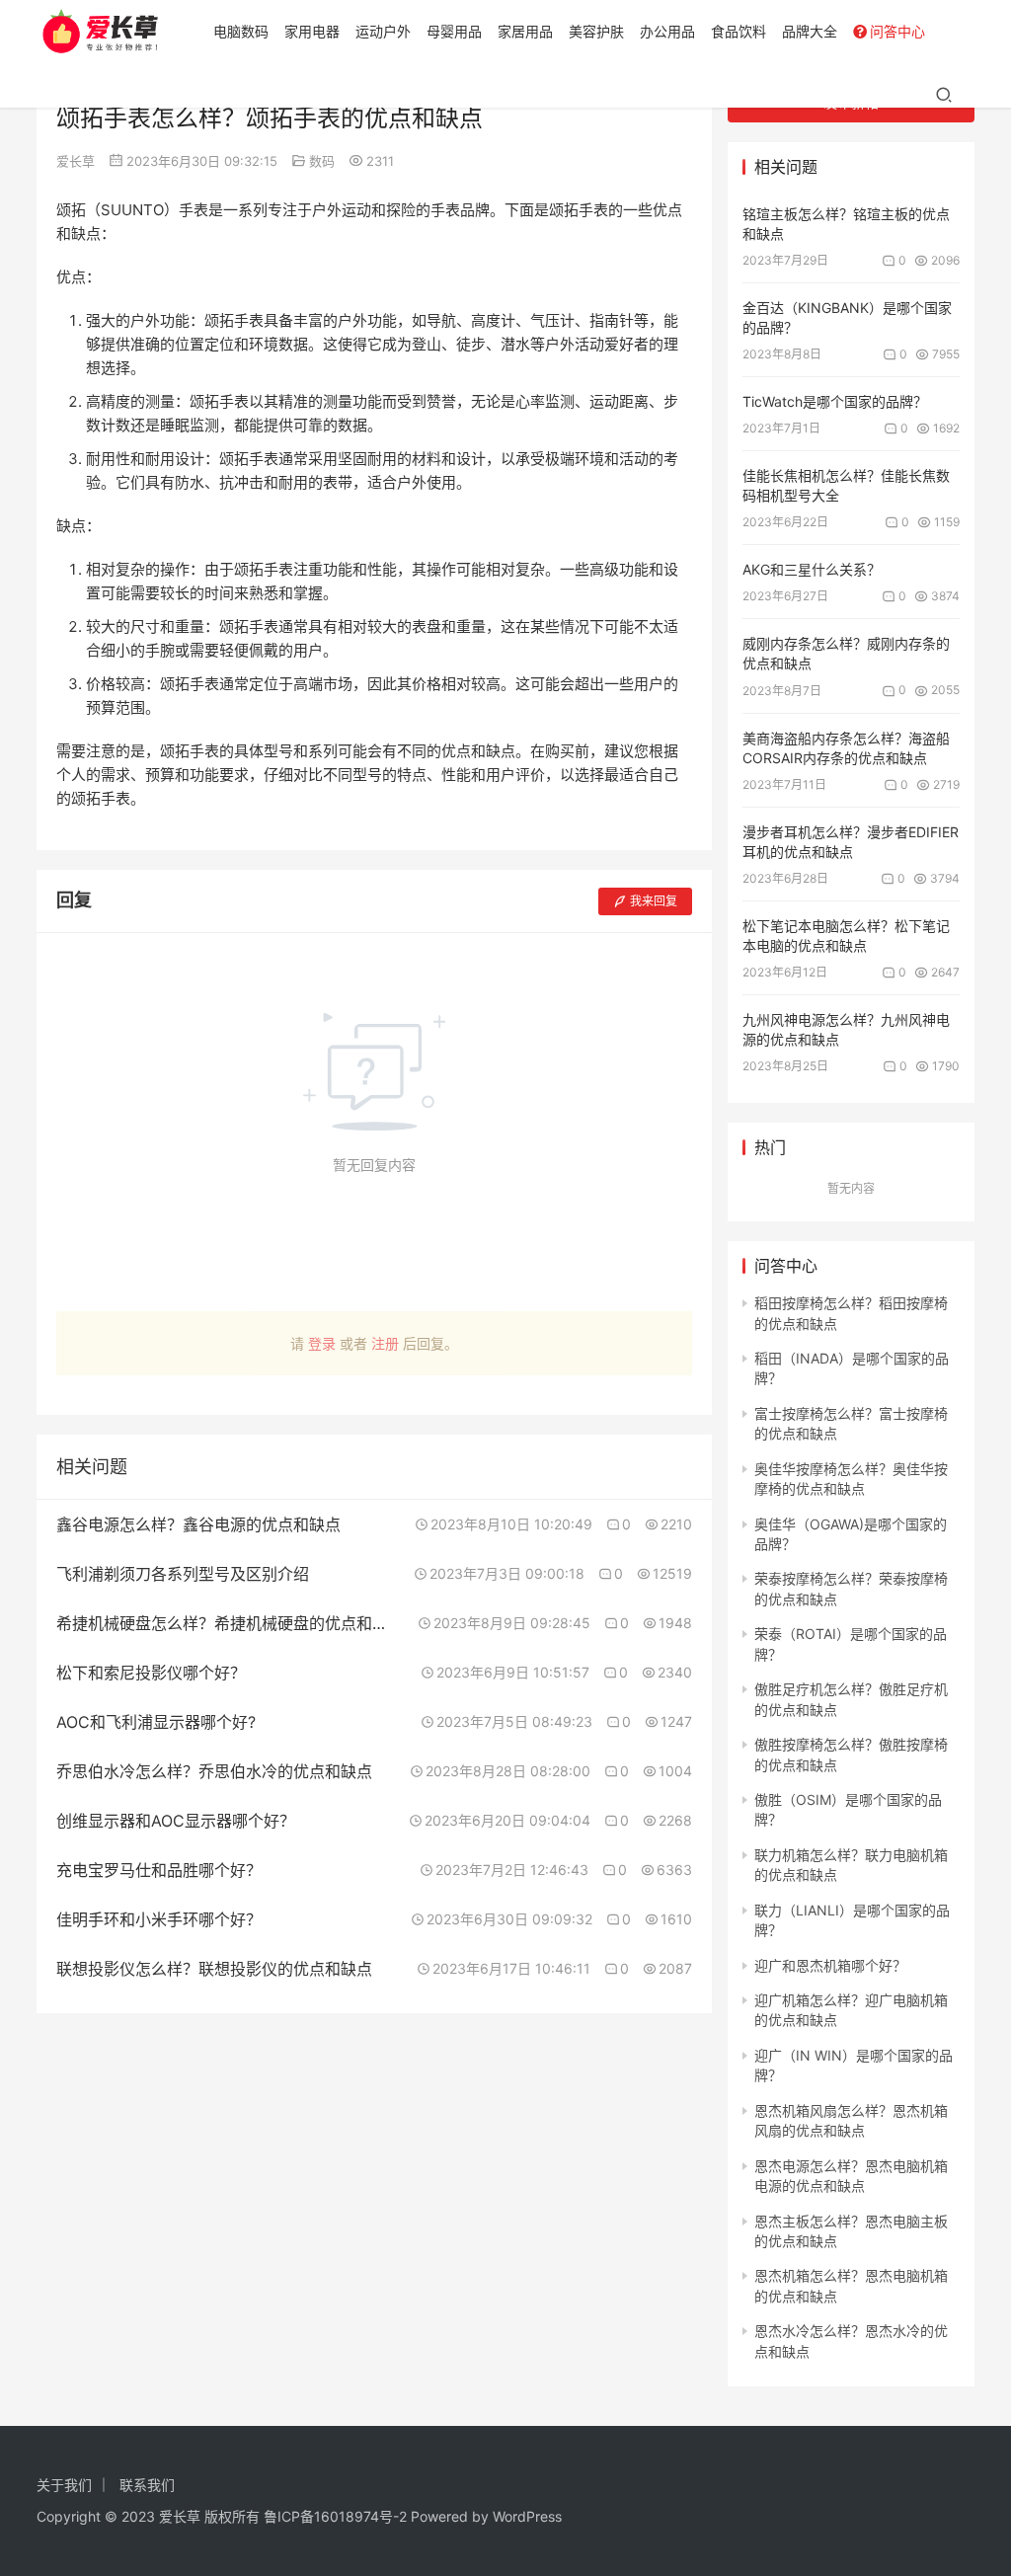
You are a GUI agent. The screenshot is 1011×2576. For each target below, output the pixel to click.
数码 (322, 161)
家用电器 (312, 31)
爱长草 (76, 161)
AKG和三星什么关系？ (812, 569)
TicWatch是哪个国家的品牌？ (835, 401)
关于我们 (64, 2485)
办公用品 (667, 31)
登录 (322, 1343)
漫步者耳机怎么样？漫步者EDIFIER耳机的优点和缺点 (851, 842)
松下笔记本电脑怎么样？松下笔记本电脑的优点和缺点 (846, 936)
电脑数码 (241, 31)
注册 (385, 1343)
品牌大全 (810, 31)
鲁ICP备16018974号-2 (335, 2516)
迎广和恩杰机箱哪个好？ (830, 1965)
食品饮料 (739, 31)
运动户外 (383, 31)
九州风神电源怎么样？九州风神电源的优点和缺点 (846, 1029)
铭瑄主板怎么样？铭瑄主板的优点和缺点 (846, 224)
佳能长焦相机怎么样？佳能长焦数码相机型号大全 (846, 485)
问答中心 (897, 31)
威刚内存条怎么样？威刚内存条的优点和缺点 (846, 653)
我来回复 (654, 901)
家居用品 (525, 31)
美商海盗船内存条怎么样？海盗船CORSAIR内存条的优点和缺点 (846, 748)
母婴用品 (454, 31)
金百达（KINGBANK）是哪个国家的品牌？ (847, 317)
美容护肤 (596, 31)
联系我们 (147, 2485)
